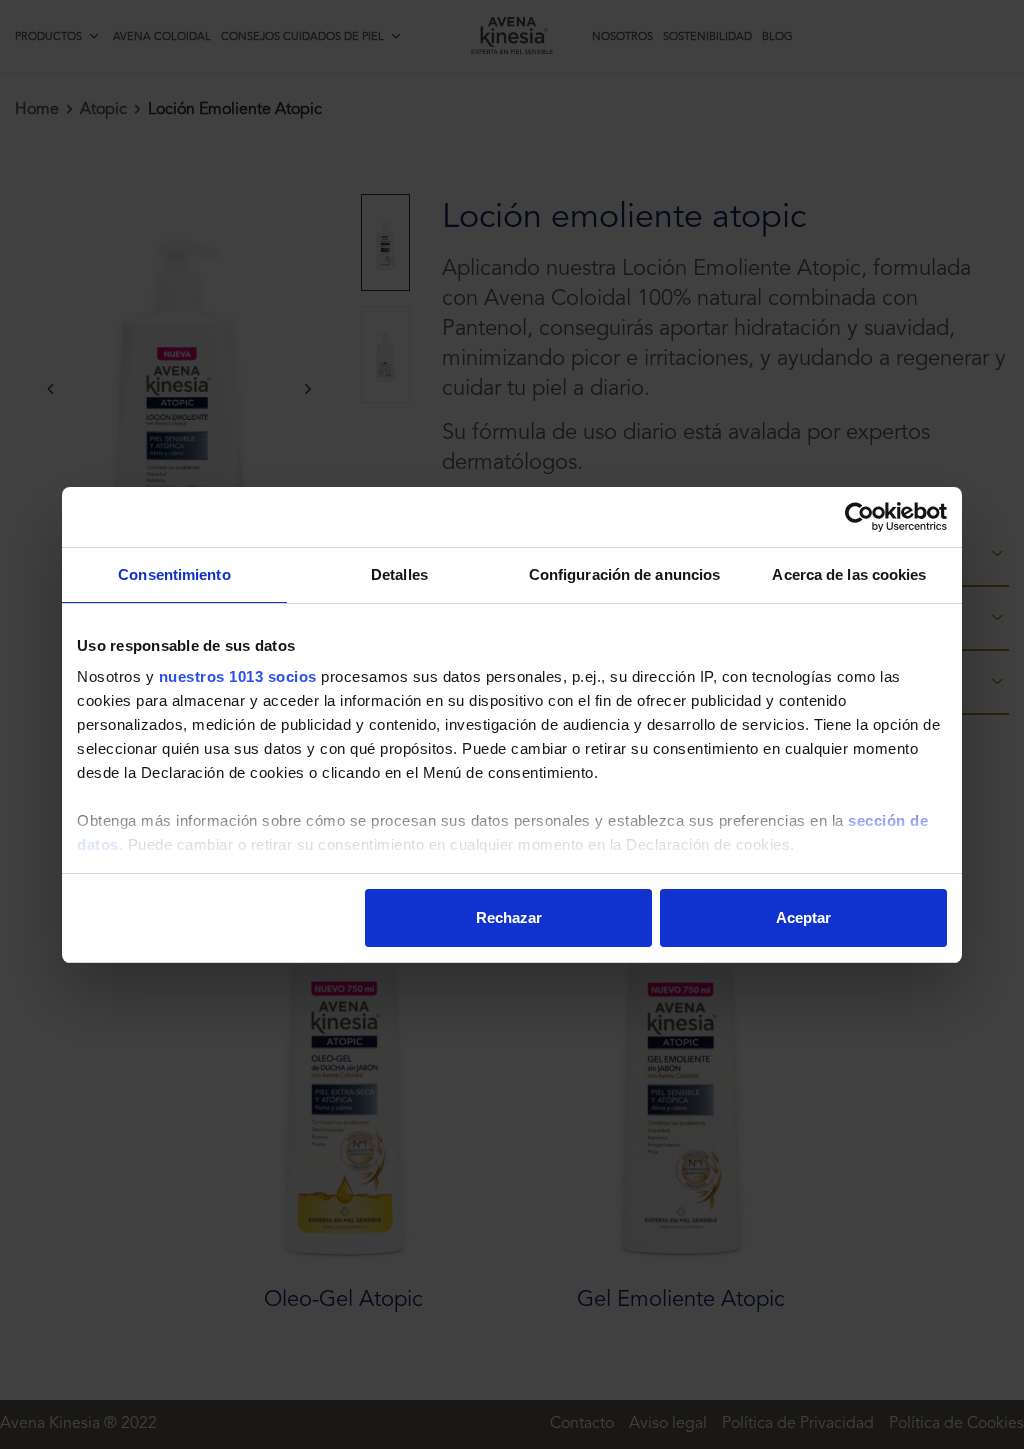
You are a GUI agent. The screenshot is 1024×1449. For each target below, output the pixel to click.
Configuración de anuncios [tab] (625, 574)
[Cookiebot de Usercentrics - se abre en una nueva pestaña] (859, 517)
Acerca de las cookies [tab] (849, 574)
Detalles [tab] (399, 574)
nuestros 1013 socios (238, 676)
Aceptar (803, 917)
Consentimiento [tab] (174, 574)
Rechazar (509, 917)
